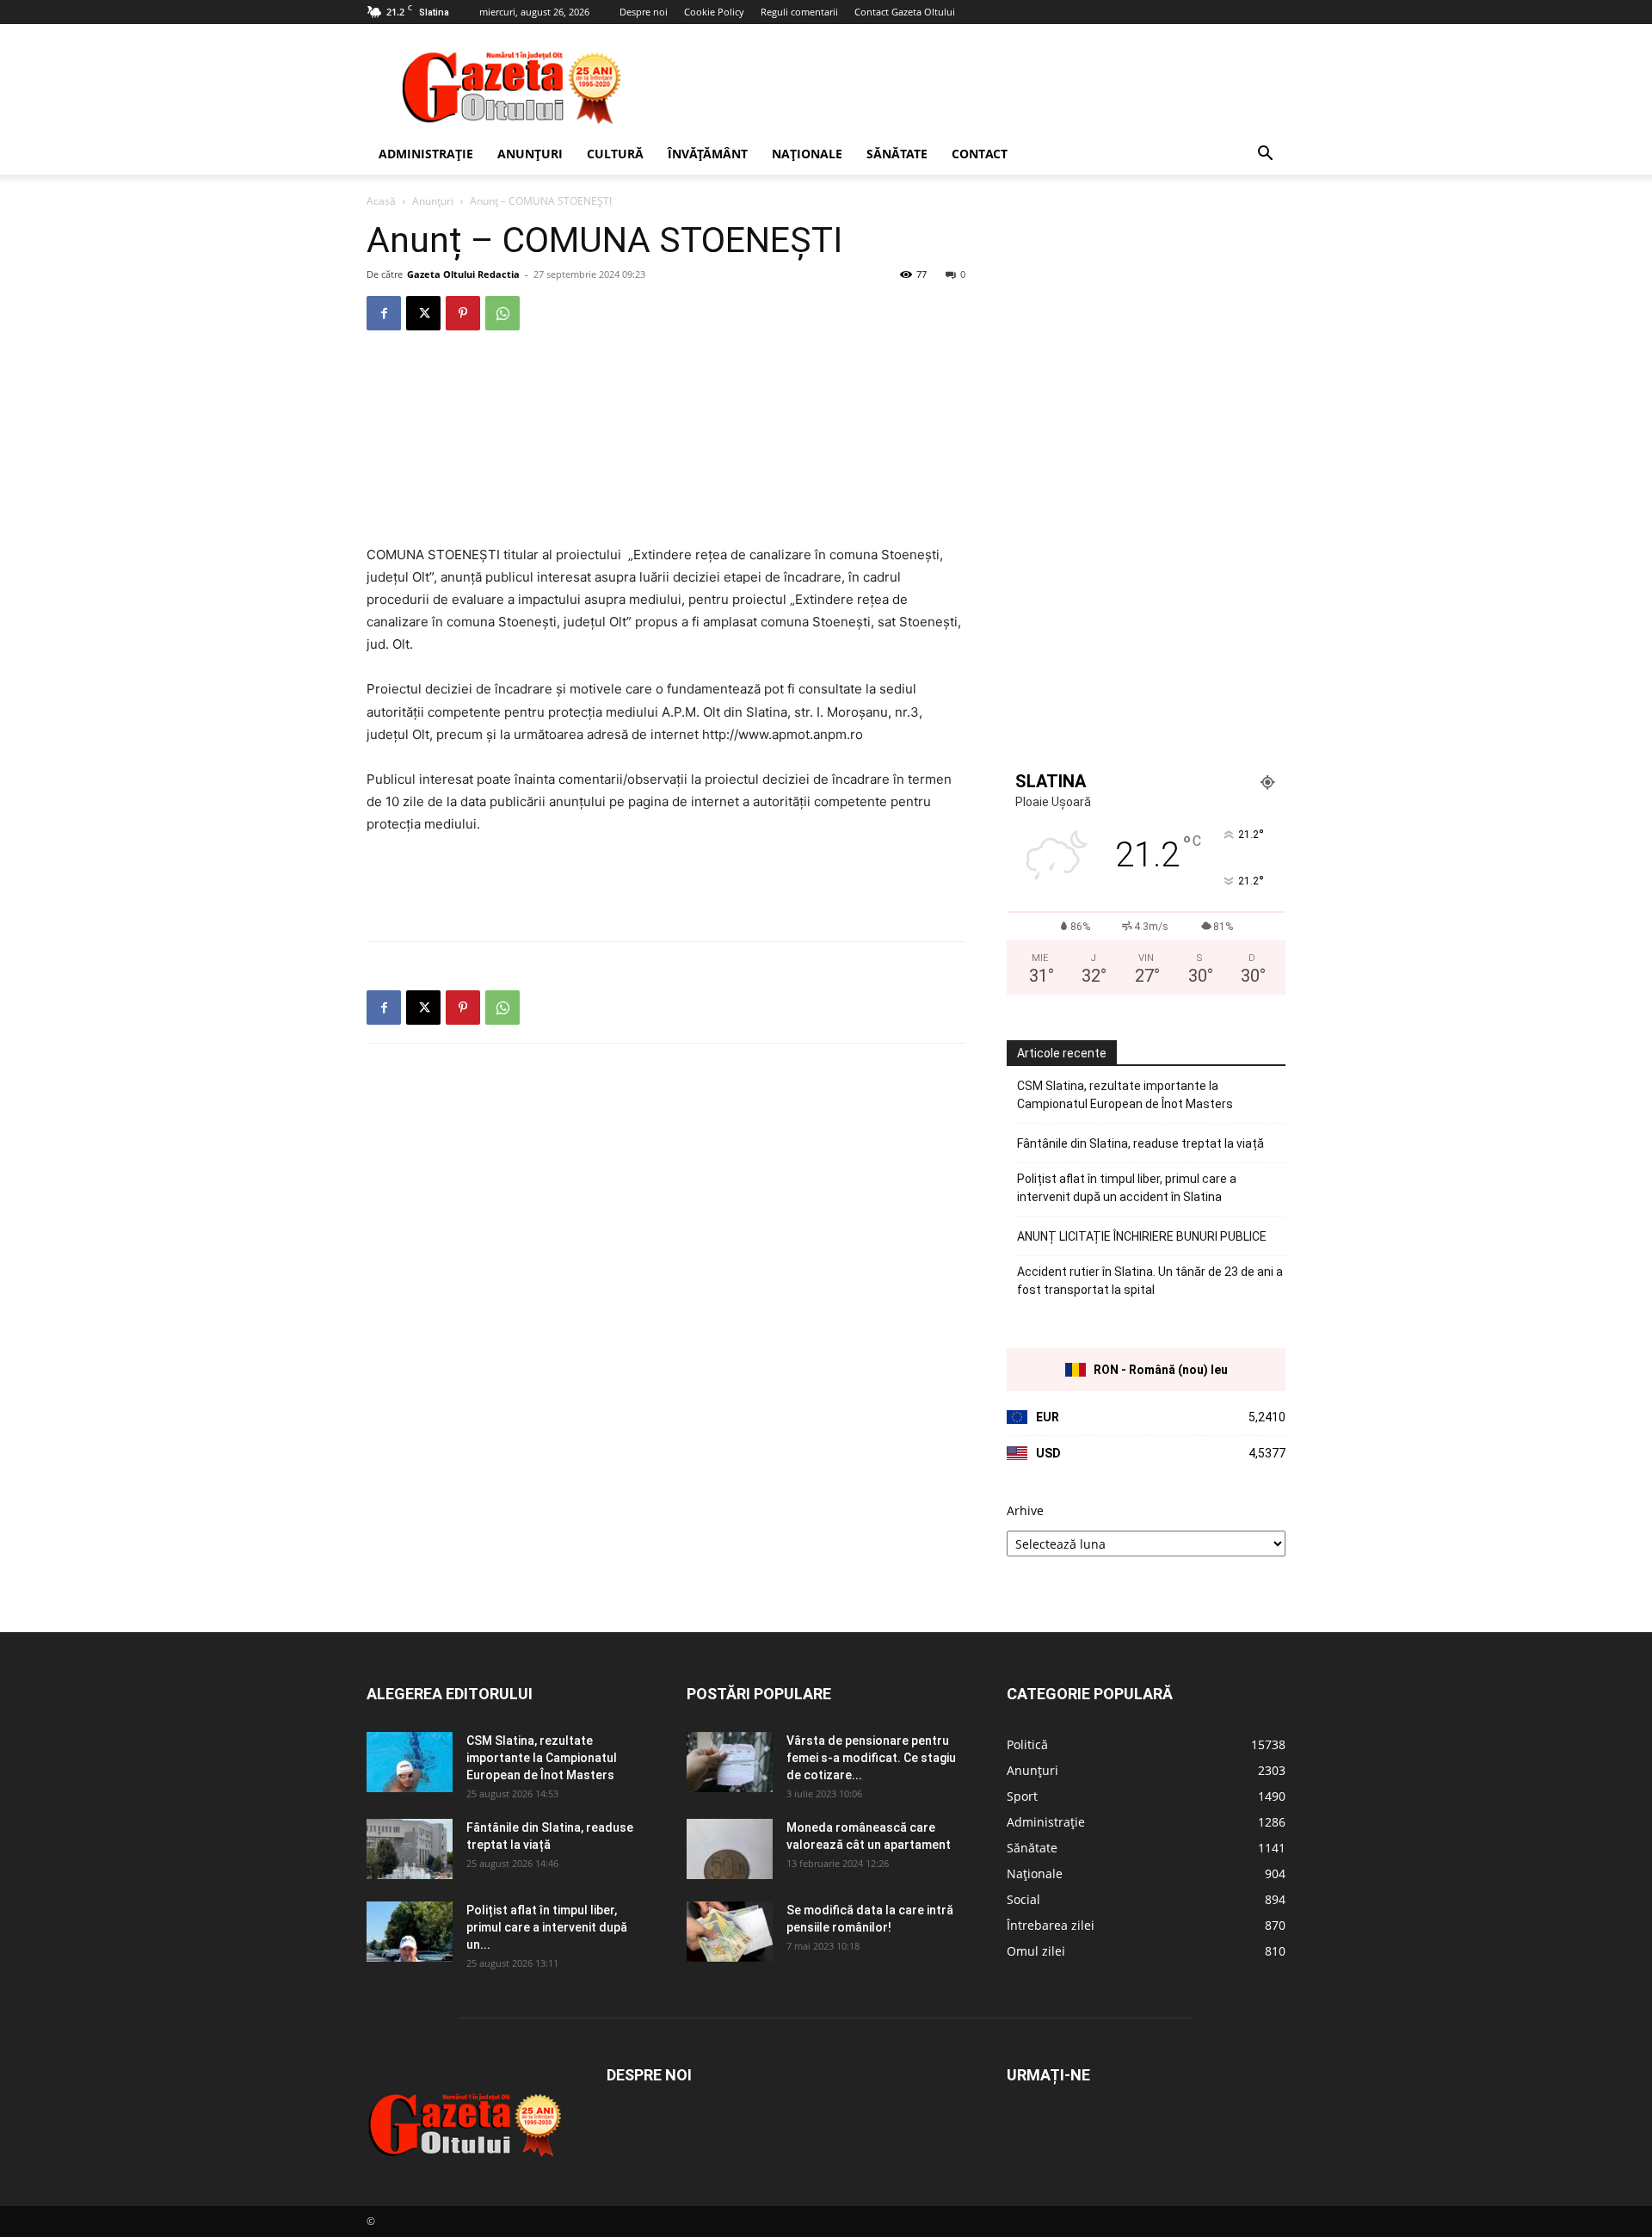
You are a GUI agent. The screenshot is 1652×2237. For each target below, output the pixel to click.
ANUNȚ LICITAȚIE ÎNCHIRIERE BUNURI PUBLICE (1142, 1236)
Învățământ (708, 154)
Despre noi (644, 12)
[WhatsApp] (502, 313)
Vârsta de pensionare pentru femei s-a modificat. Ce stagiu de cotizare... (871, 1758)
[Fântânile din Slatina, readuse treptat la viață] (410, 1849)
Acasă (381, 201)
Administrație (426, 154)
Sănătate (897, 154)
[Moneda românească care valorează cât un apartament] (730, 1849)
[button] (1265, 155)
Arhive (1025, 1510)
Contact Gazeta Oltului (905, 12)
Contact (980, 154)
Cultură (615, 154)
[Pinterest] (463, 313)
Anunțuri (530, 154)
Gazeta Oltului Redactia (463, 274)
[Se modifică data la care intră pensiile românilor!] (730, 1932)
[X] (423, 313)
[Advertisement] (972, 87)
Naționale (807, 154)
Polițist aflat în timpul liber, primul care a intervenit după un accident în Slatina (1127, 1188)
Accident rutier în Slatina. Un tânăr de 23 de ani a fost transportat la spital (1150, 1281)
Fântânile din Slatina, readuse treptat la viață (1140, 1143)
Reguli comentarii (799, 12)
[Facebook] (384, 313)
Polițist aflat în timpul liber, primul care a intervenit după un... (547, 1927)
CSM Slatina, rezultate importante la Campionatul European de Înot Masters (1125, 1095)
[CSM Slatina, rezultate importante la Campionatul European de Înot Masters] (410, 1762)
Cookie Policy (714, 12)
